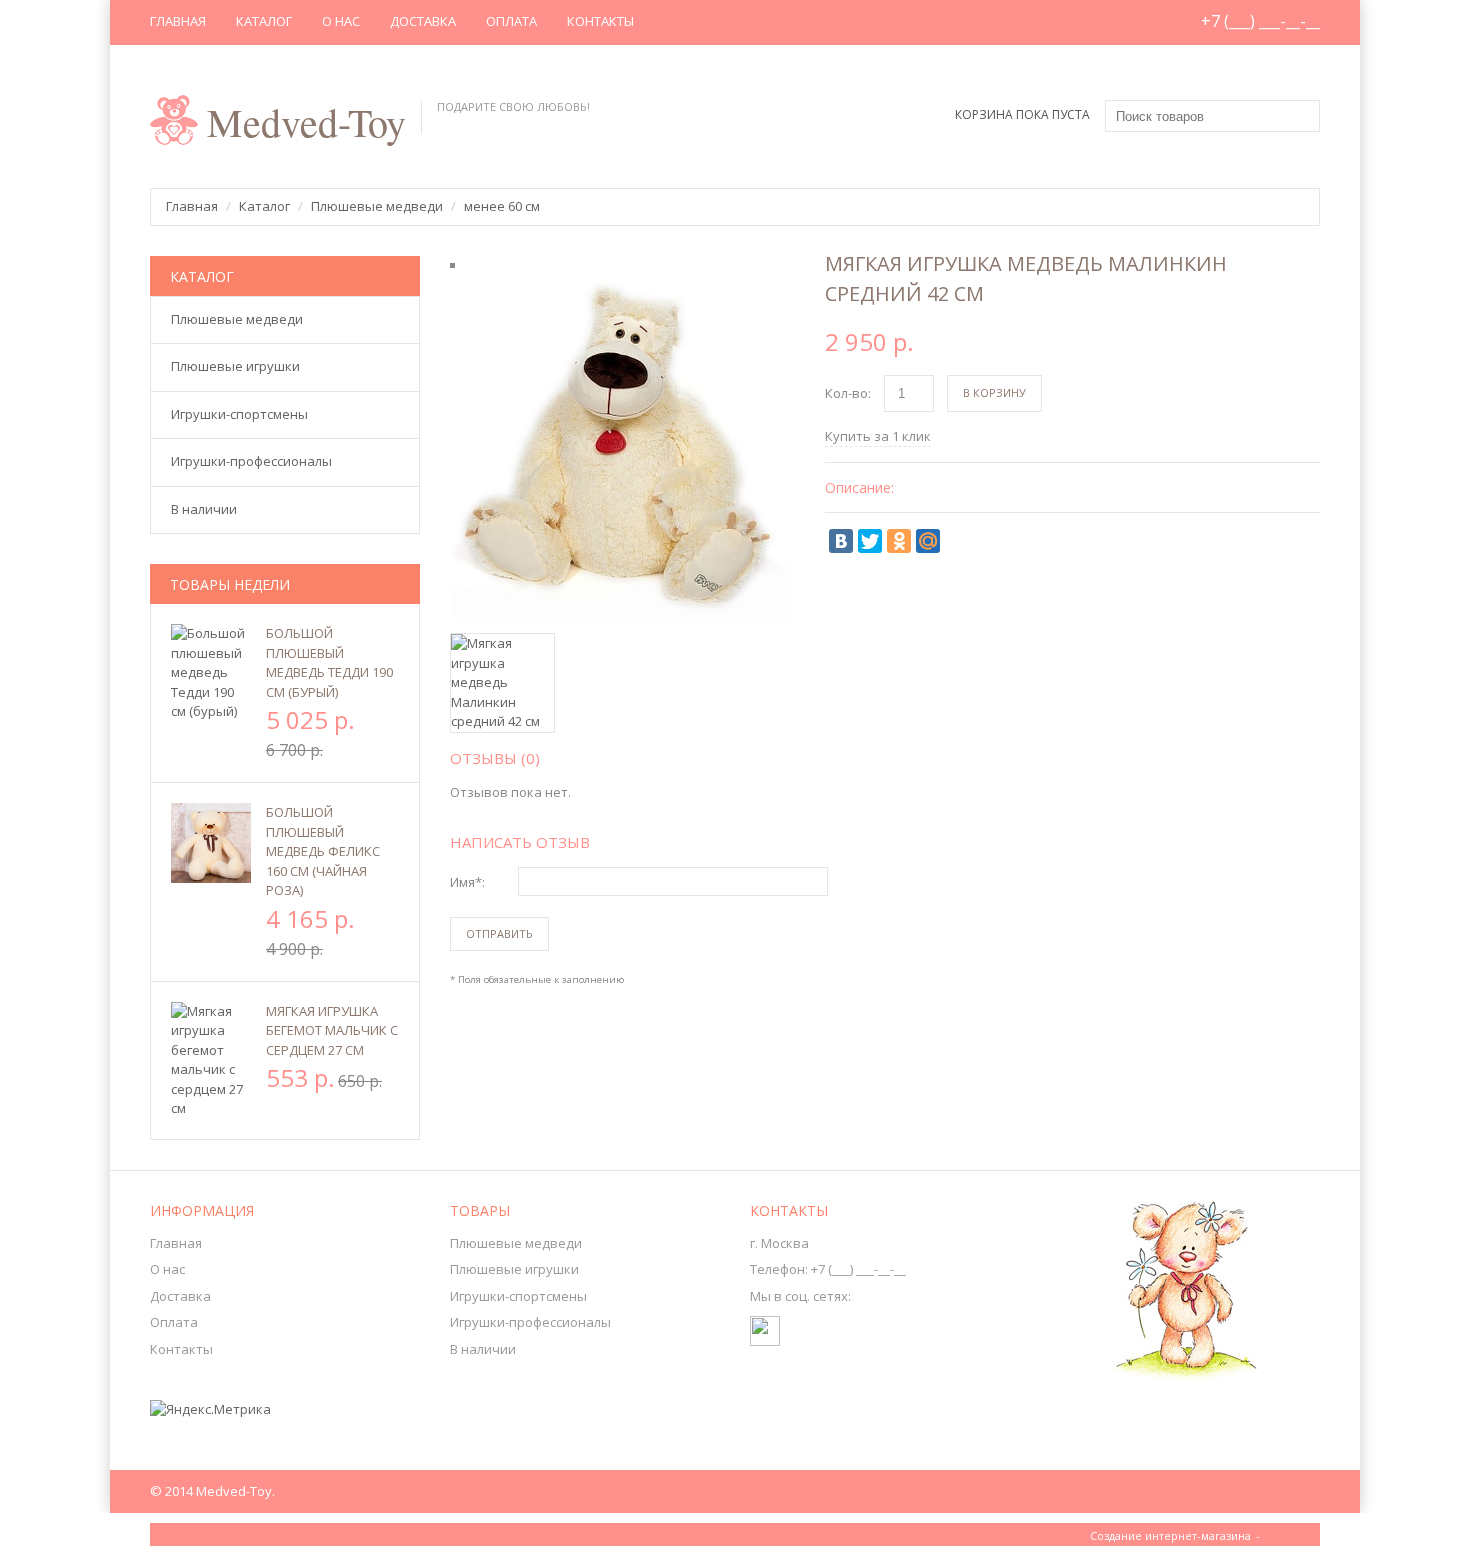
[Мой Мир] (928, 541)
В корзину (994, 392)
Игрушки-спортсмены (518, 1296)
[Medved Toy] (765, 1322)
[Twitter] (870, 541)
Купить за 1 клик (878, 436)
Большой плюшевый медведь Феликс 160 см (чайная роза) (323, 851)
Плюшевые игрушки (514, 1269)
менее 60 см (502, 206)
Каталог (264, 21)
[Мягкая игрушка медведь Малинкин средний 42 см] (621, 284)
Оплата (511, 21)
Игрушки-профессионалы (530, 1322)
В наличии (483, 1349)
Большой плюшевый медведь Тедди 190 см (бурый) (329, 662)
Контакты (600, 21)
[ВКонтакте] (841, 541)
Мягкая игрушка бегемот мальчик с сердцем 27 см (332, 1030)
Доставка (423, 21)
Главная (178, 21)
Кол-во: (848, 393)
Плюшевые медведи (377, 206)
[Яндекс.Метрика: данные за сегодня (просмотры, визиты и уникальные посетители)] (210, 1410)
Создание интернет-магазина (1170, 1535)
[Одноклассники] (899, 541)
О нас (341, 21)
